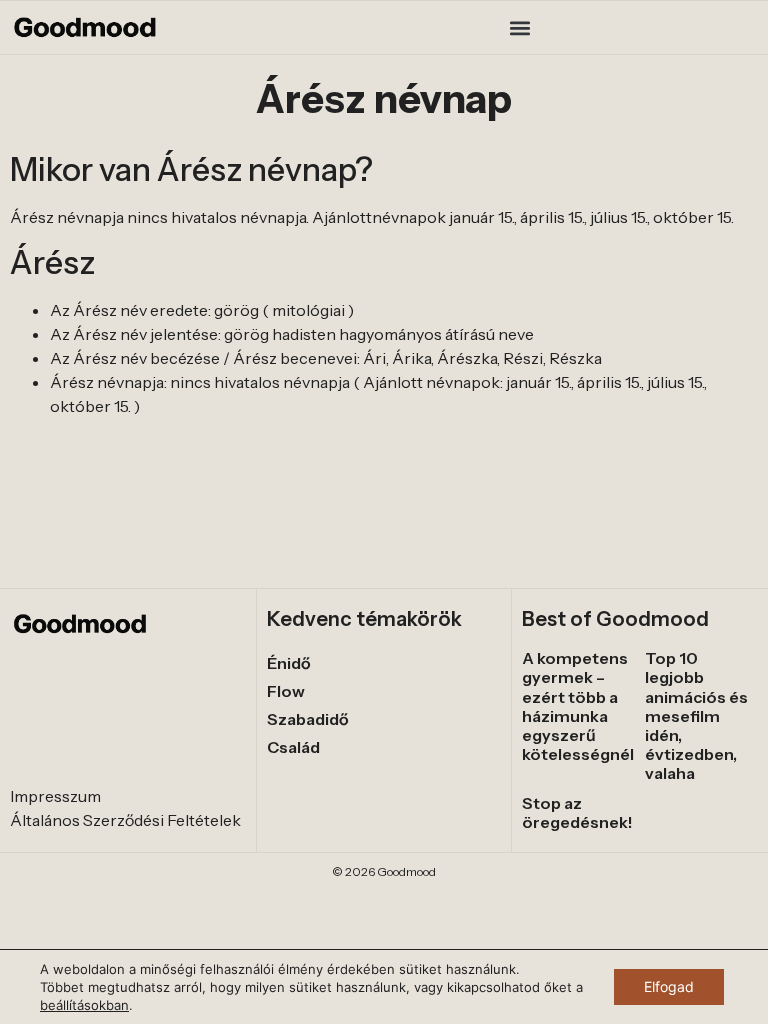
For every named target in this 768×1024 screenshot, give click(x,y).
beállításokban (84, 1005)
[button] (520, 27)
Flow (286, 691)
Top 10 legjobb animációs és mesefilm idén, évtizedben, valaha (696, 715)
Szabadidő (308, 719)
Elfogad (669, 986)
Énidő (289, 663)
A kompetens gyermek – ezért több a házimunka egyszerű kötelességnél (578, 706)
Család (293, 747)
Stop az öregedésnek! (577, 812)
